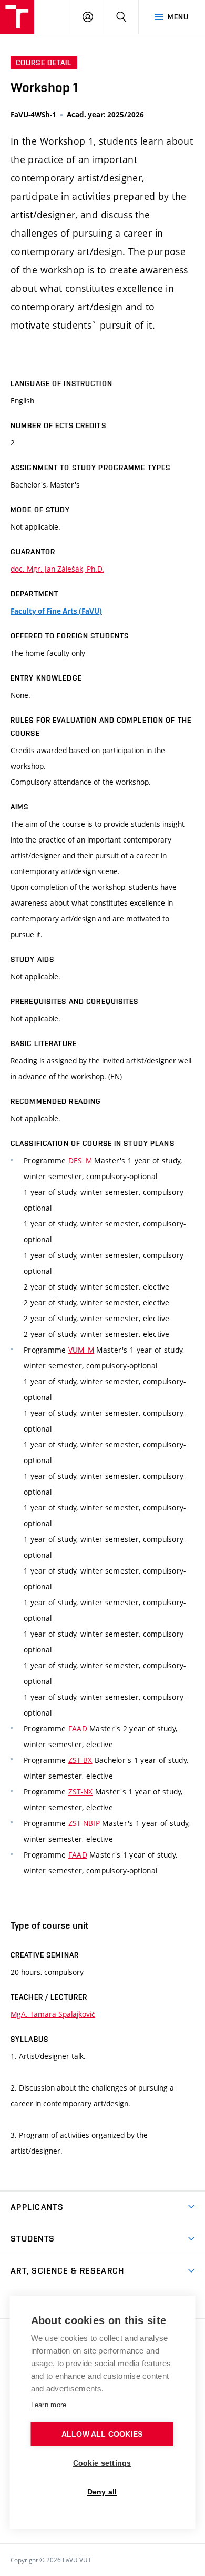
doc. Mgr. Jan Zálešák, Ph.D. (57, 569)
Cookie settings (102, 2463)
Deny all (102, 2492)
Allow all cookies (102, 2434)
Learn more (49, 2405)
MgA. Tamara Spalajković (53, 2014)
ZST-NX (81, 1792)
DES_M (80, 1160)
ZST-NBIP (84, 1823)
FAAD (78, 1728)
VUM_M (81, 1350)
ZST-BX (80, 1760)
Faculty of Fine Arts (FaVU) (56, 611)
